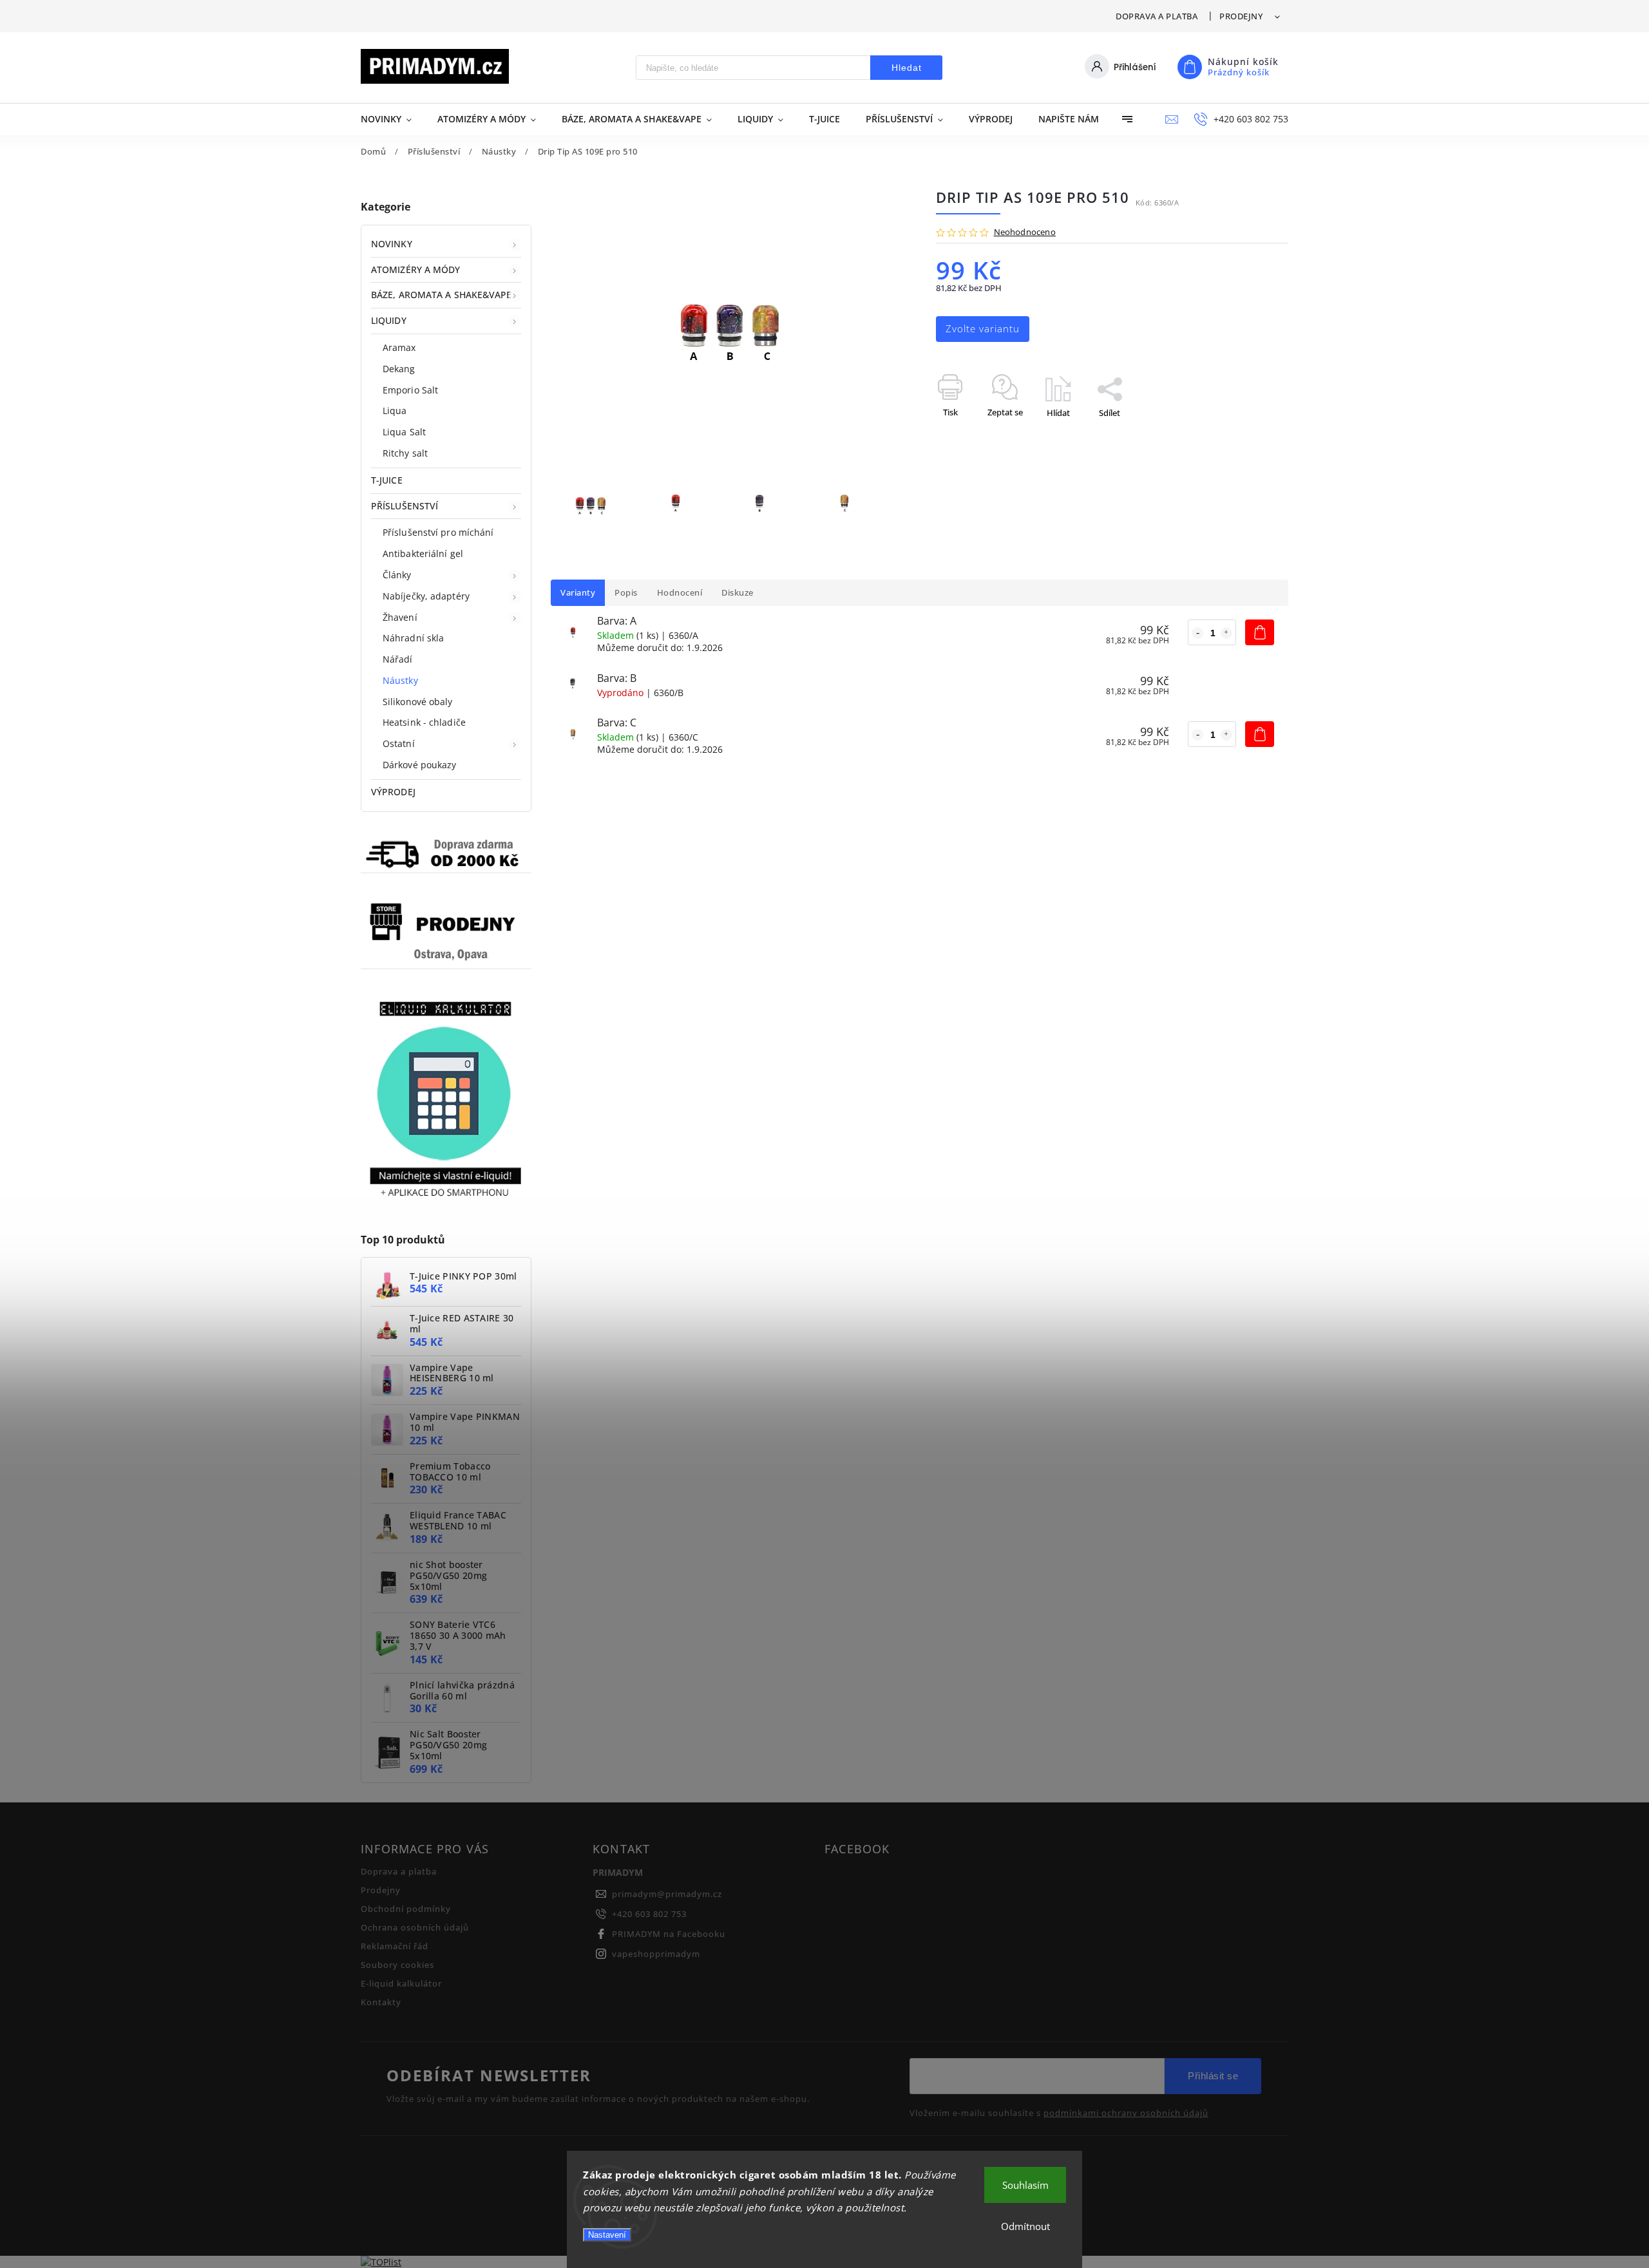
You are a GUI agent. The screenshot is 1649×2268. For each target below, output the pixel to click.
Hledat (907, 68)
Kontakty (381, 2002)
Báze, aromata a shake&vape (442, 295)
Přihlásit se (1213, 2076)
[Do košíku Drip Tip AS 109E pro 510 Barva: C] (1260, 734)
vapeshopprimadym (656, 1954)
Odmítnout (1025, 2226)
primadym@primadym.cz (667, 1894)
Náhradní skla (413, 638)
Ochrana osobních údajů (415, 1928)
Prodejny (1241, 16)
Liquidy (389, 320)
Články (397, 575)
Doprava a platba (1157, 16)
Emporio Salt (410, 390)
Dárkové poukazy (420, 765)
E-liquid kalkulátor (401, 1984)
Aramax (399, 347)
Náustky (400, 680)
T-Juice (387, 480)
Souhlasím (1025, 2185)
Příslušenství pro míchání (438, 532)
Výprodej (393, 792)
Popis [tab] (626, 593)
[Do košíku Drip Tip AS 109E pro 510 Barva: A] (1260, 632)
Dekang (399, 369)
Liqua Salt (404, 432)
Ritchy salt (405, 453)
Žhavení (400, 617)
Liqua (395, 411)
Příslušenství (405, 506)
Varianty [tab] (578, 593)
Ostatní (399, 743)
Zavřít (1248, 435)
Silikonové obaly (418, 702)
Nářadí (398, 659)
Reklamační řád (395, 1946)
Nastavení (607, 2235)
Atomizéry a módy (416, 269)
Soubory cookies (397, 1965)
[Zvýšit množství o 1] (1226, 633)
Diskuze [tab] (738, 593)
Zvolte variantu (983, 329)
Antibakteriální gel (423, 553)
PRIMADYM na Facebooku (669, 1934)
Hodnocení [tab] (680, 593)
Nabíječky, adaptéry (426, 596)
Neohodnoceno (1025, 233)
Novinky (392, 244)
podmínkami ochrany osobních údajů (1126, 2113)
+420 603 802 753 (649, 1914)
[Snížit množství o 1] (1197, 633)
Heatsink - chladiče (424, 722)
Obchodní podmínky (406, 1909)
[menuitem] (393, 119)
